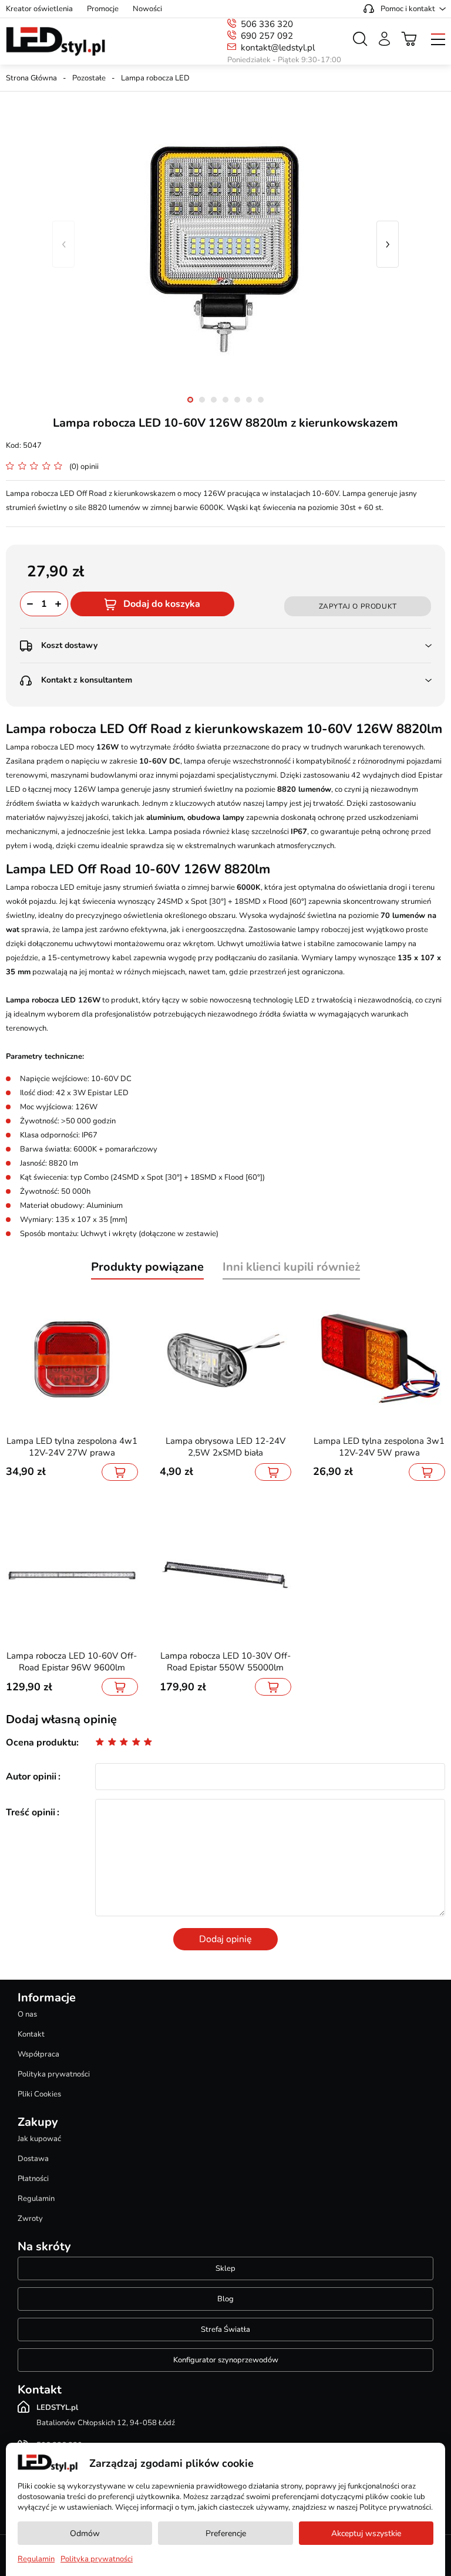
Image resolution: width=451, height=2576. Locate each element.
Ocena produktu (41, 1743)
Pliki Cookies (39, 2094)
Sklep (225, 2268)
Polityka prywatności (54, 2074)
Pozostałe (89, 78)
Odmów (85, 2533)
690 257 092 (267, 36)
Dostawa (33, 2159)
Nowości (147, 9)
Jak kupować (39, 2139)
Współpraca (38, 2054)
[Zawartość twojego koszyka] (409, 39)
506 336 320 (267, 24)
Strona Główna (31, 78)
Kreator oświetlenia (39, 9)
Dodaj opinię (225, 1939)
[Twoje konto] (384, 39)
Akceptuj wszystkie (366, 2533)
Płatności (33, 2179)
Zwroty (30, 2219)
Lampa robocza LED (155, 78)
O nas (27, 2014)
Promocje (103, 9)
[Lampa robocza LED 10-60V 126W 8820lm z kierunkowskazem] (225, 244)
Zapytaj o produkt (358, 606)
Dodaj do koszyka (162, 604)
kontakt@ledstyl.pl (278, 48)
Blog (225, 2299)
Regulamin (36, 2199)
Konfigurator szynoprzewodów (226, 2360)
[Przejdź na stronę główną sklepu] (55, 42)
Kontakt (31, 2034)
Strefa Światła (225, 2329)
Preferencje (226, 2533)
